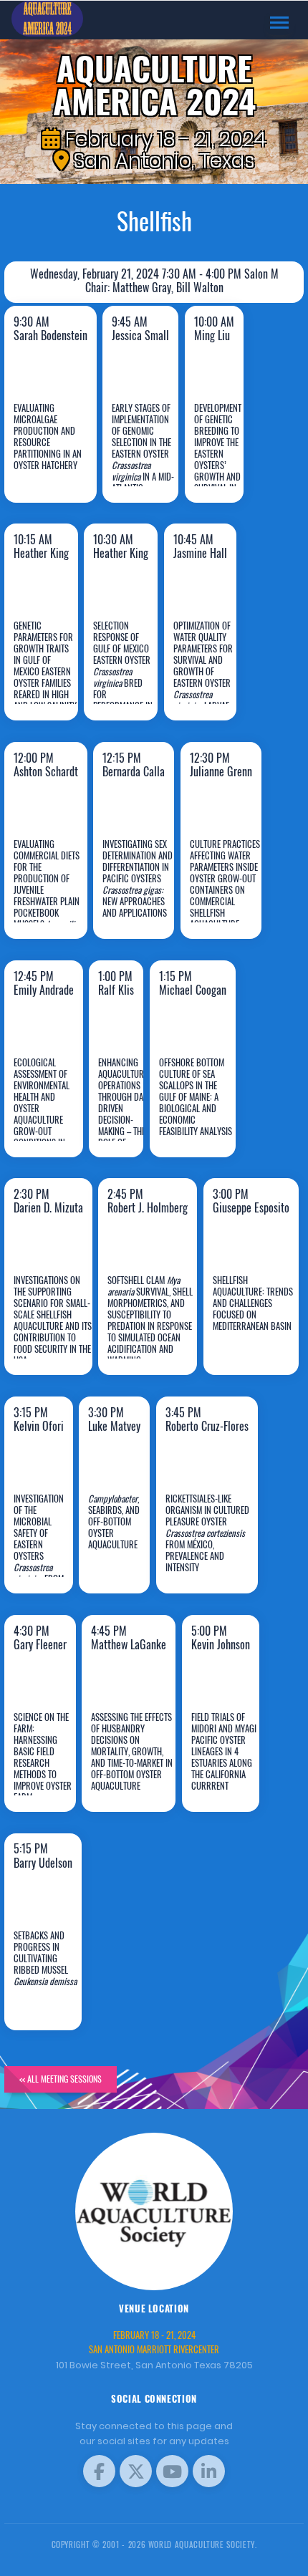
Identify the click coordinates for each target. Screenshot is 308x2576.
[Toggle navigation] (279, 23)
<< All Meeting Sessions (61, 2079)
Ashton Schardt (50, 894)
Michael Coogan (196, 1112)
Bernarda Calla (144, 894)
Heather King (51, 676)
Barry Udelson (50, 1985)
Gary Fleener (49, 1767)
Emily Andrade (51, 1112)
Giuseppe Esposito (254, 1331)
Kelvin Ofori (46, 1549)
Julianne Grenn (228, 894)
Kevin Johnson (228, 1767)
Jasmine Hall (211, 676)
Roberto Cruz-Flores (203, 1538)
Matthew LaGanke (130, 1767)
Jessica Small (146, 458)
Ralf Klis (124, 1112)
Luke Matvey (122, 1549)
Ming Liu (222, 458)
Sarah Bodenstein (60, 458)
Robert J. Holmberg (150, 1331)
